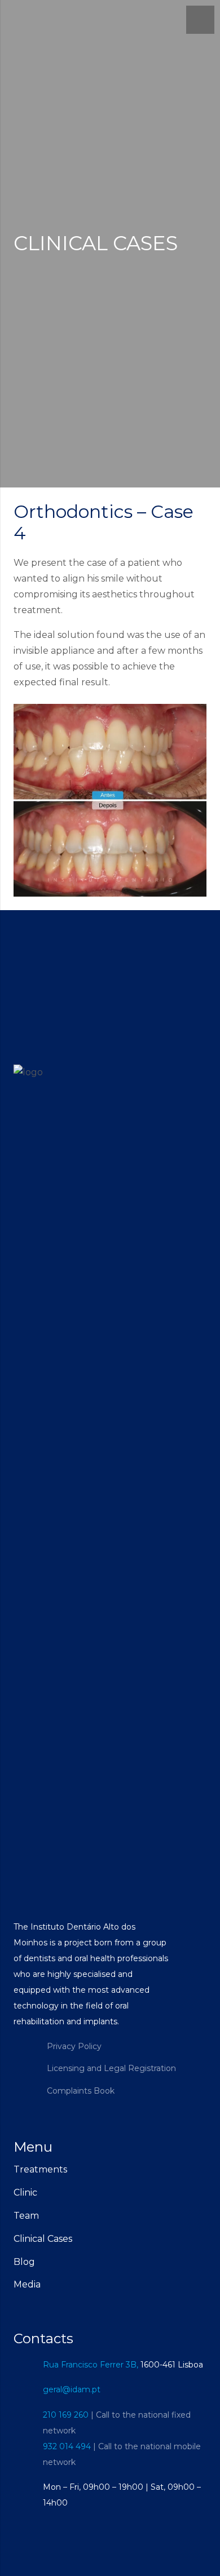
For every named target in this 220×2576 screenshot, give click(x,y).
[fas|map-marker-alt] (28, 2364)
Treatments (40, 2169)
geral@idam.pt (72, 2389)
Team (26, 2216)
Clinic (25, 2193)
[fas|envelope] (28, 2390)
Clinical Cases (43, 2239)
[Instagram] (25, 2080)
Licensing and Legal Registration (111, 2068)
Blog (24, 2262)
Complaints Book (81, 2091)
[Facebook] (25, 2057)
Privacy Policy (74, 2046)
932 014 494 (67, 2446)
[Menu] (200, 20)
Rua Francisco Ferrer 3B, (91, 2365)
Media (27, 2284)
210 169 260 (66, 2415)
